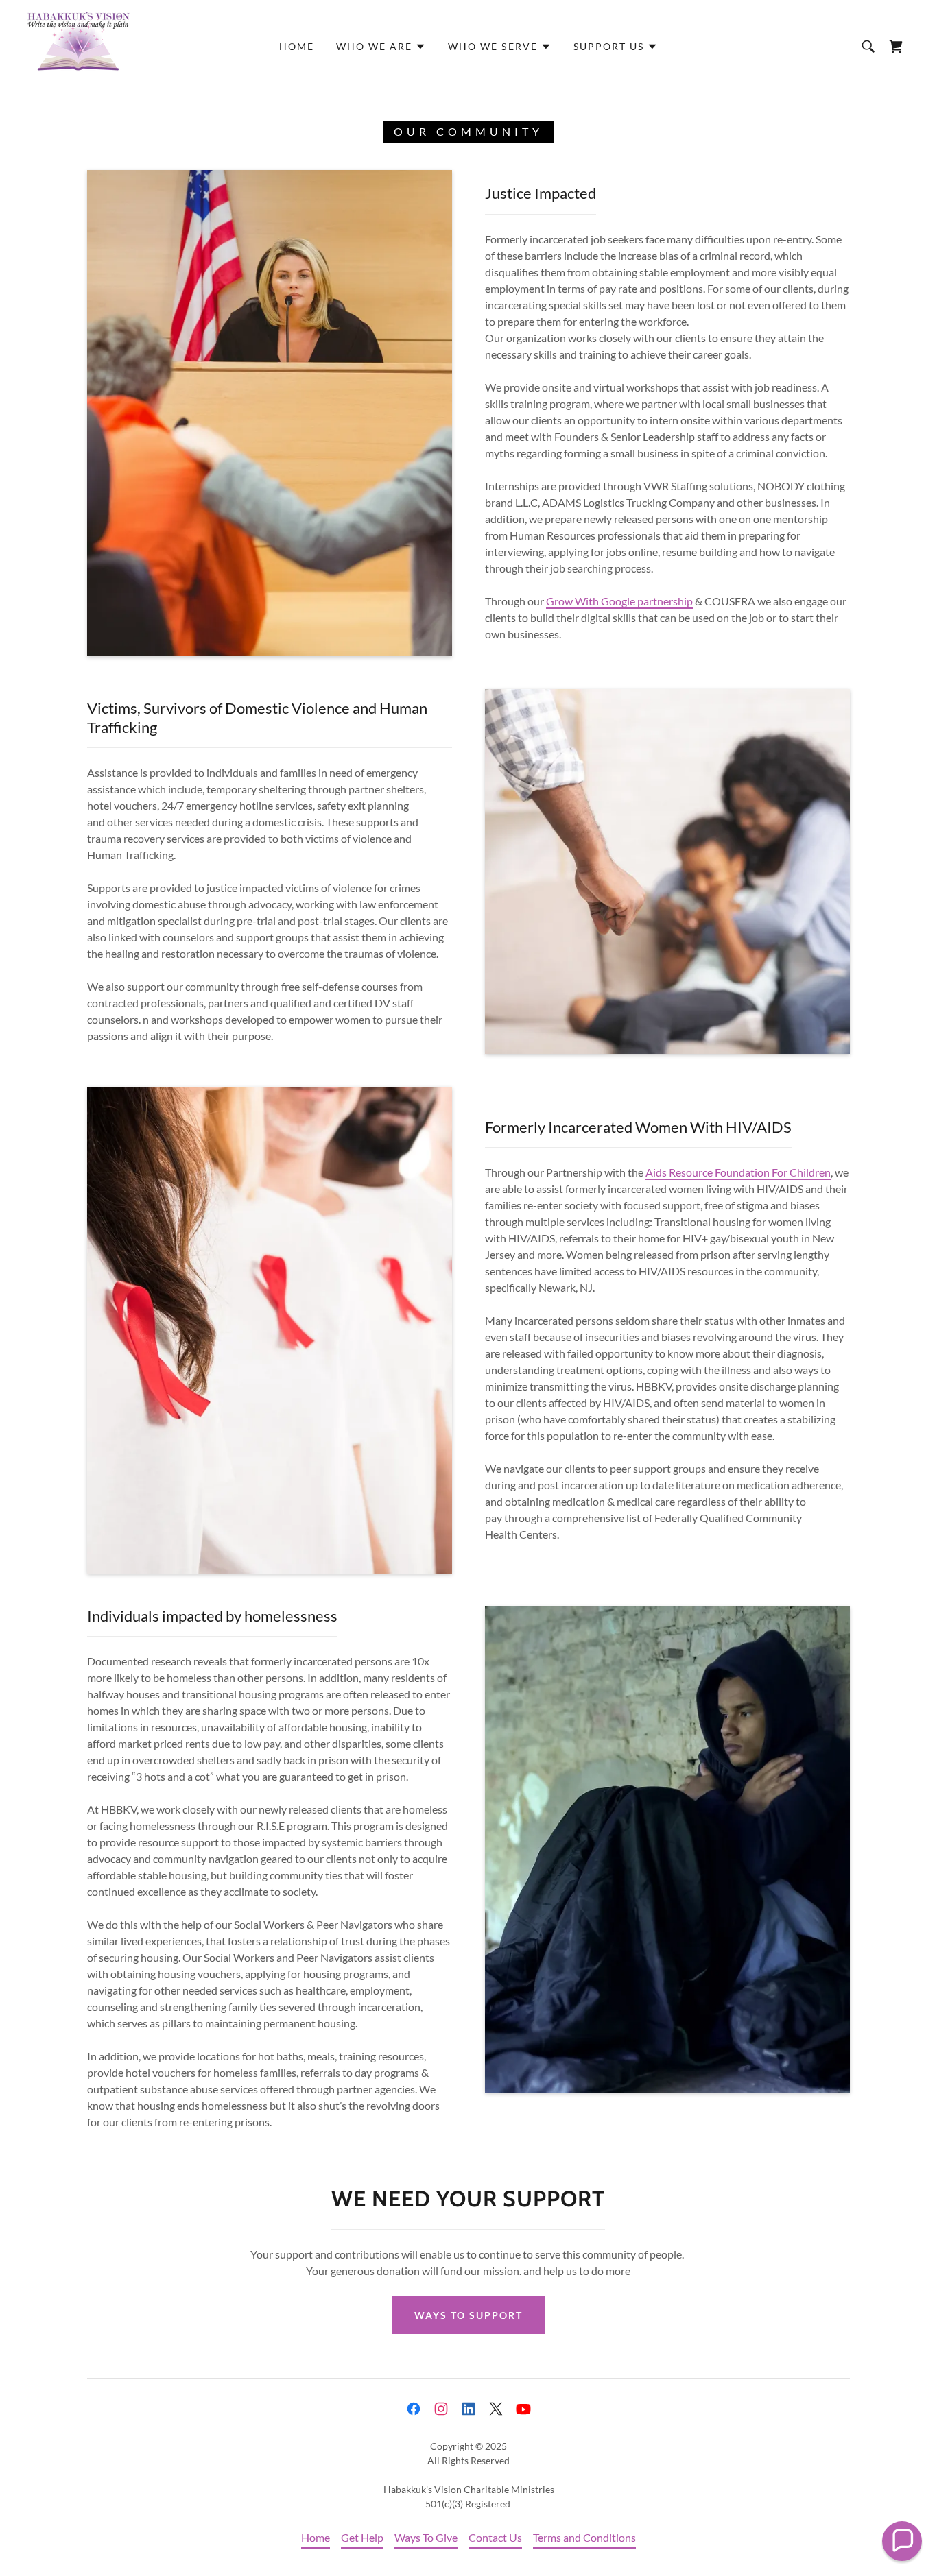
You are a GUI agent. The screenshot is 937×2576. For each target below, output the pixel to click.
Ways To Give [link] (426, 2537)
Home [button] (316, 2537)
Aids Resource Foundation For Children (738, 1172)
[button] (381, 47)
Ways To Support (468, 2315)
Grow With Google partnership (619, 601)
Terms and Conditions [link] (584, 2537)
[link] (79, 45)
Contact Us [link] (495, 2537)
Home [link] (297, 46)
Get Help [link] (362, 2537)
